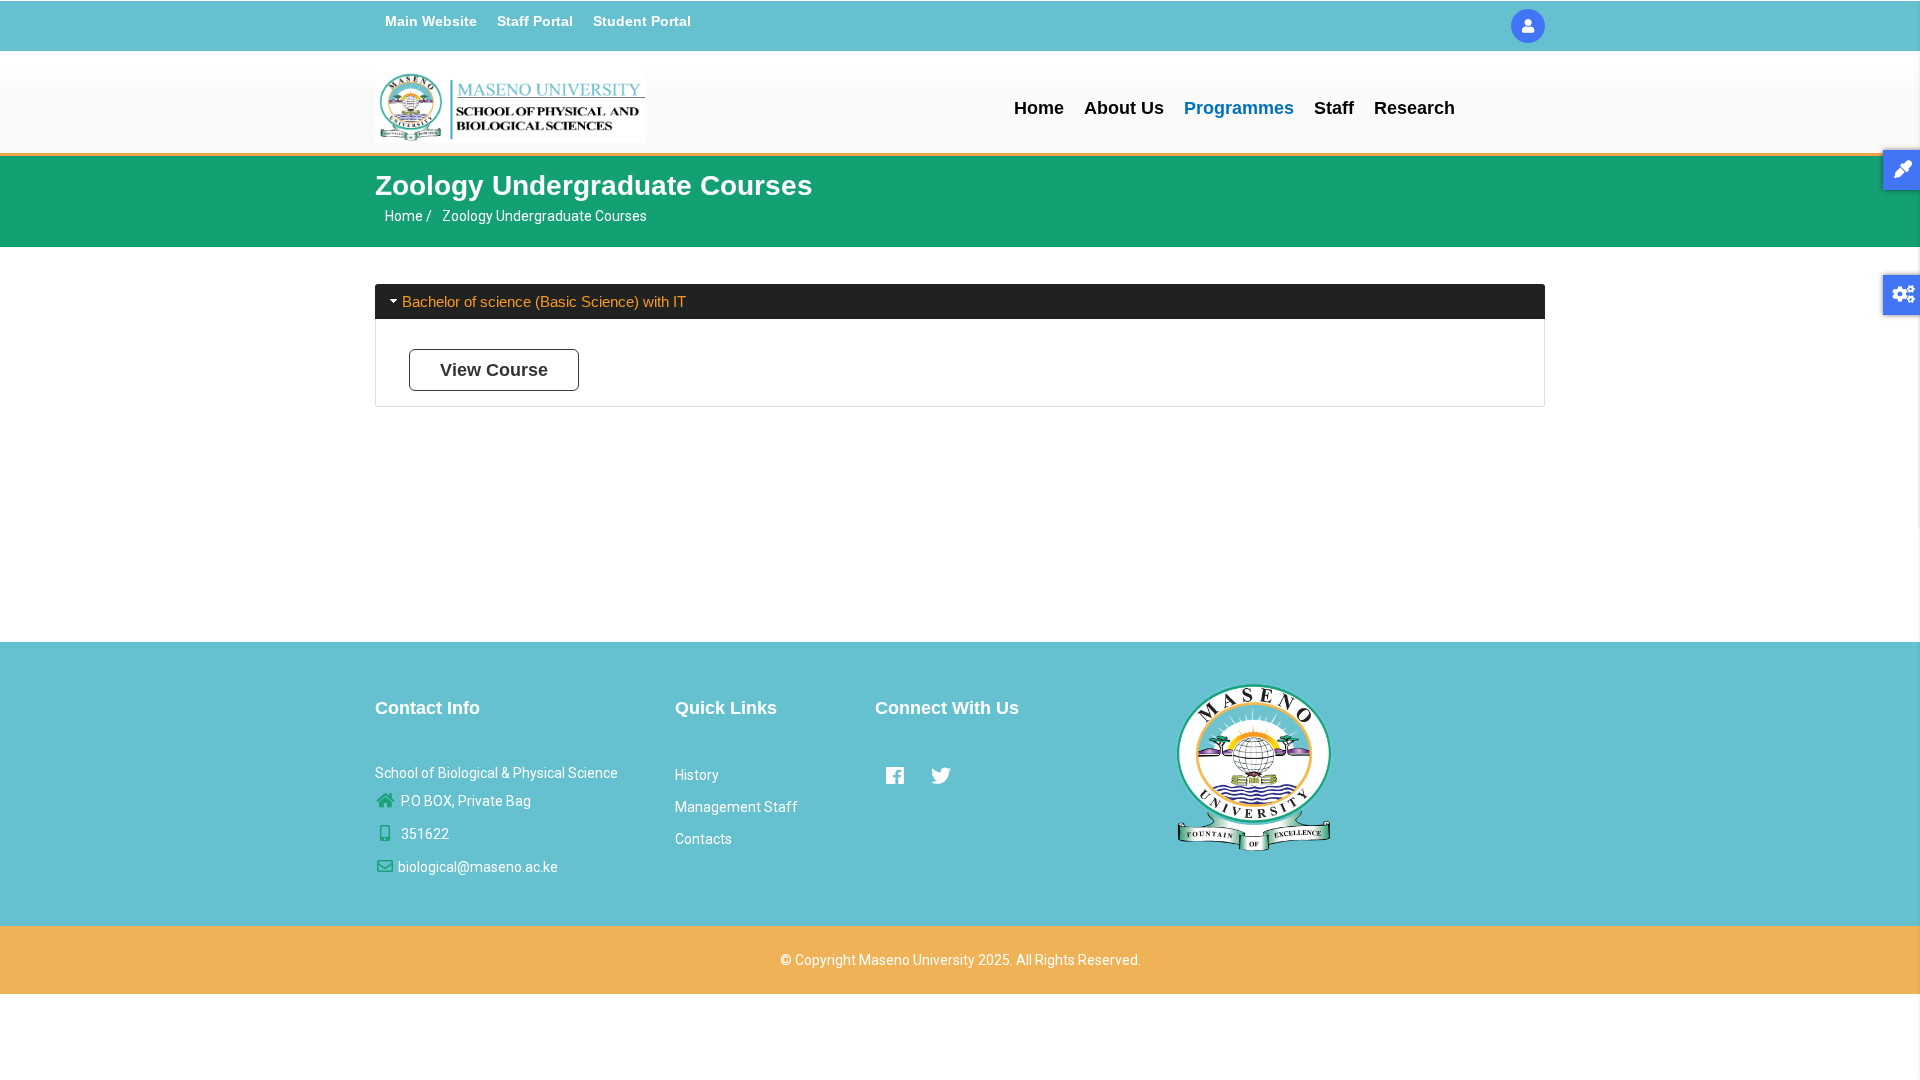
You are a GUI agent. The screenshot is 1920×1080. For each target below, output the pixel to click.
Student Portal (642, 21)
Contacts (703, 839)
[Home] (510, 102)
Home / (408, 216)
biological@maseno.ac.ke (478, 867)
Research (1414, 108)
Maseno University (917, 960)
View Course (494, 370)
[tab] (960, 301)
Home (1039, 108)
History (697, 775)
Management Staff (736, 807)
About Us (1124, 108)
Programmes (1239, 108)
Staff (1334, 108)
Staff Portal (535, 21)
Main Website (431, 21)
